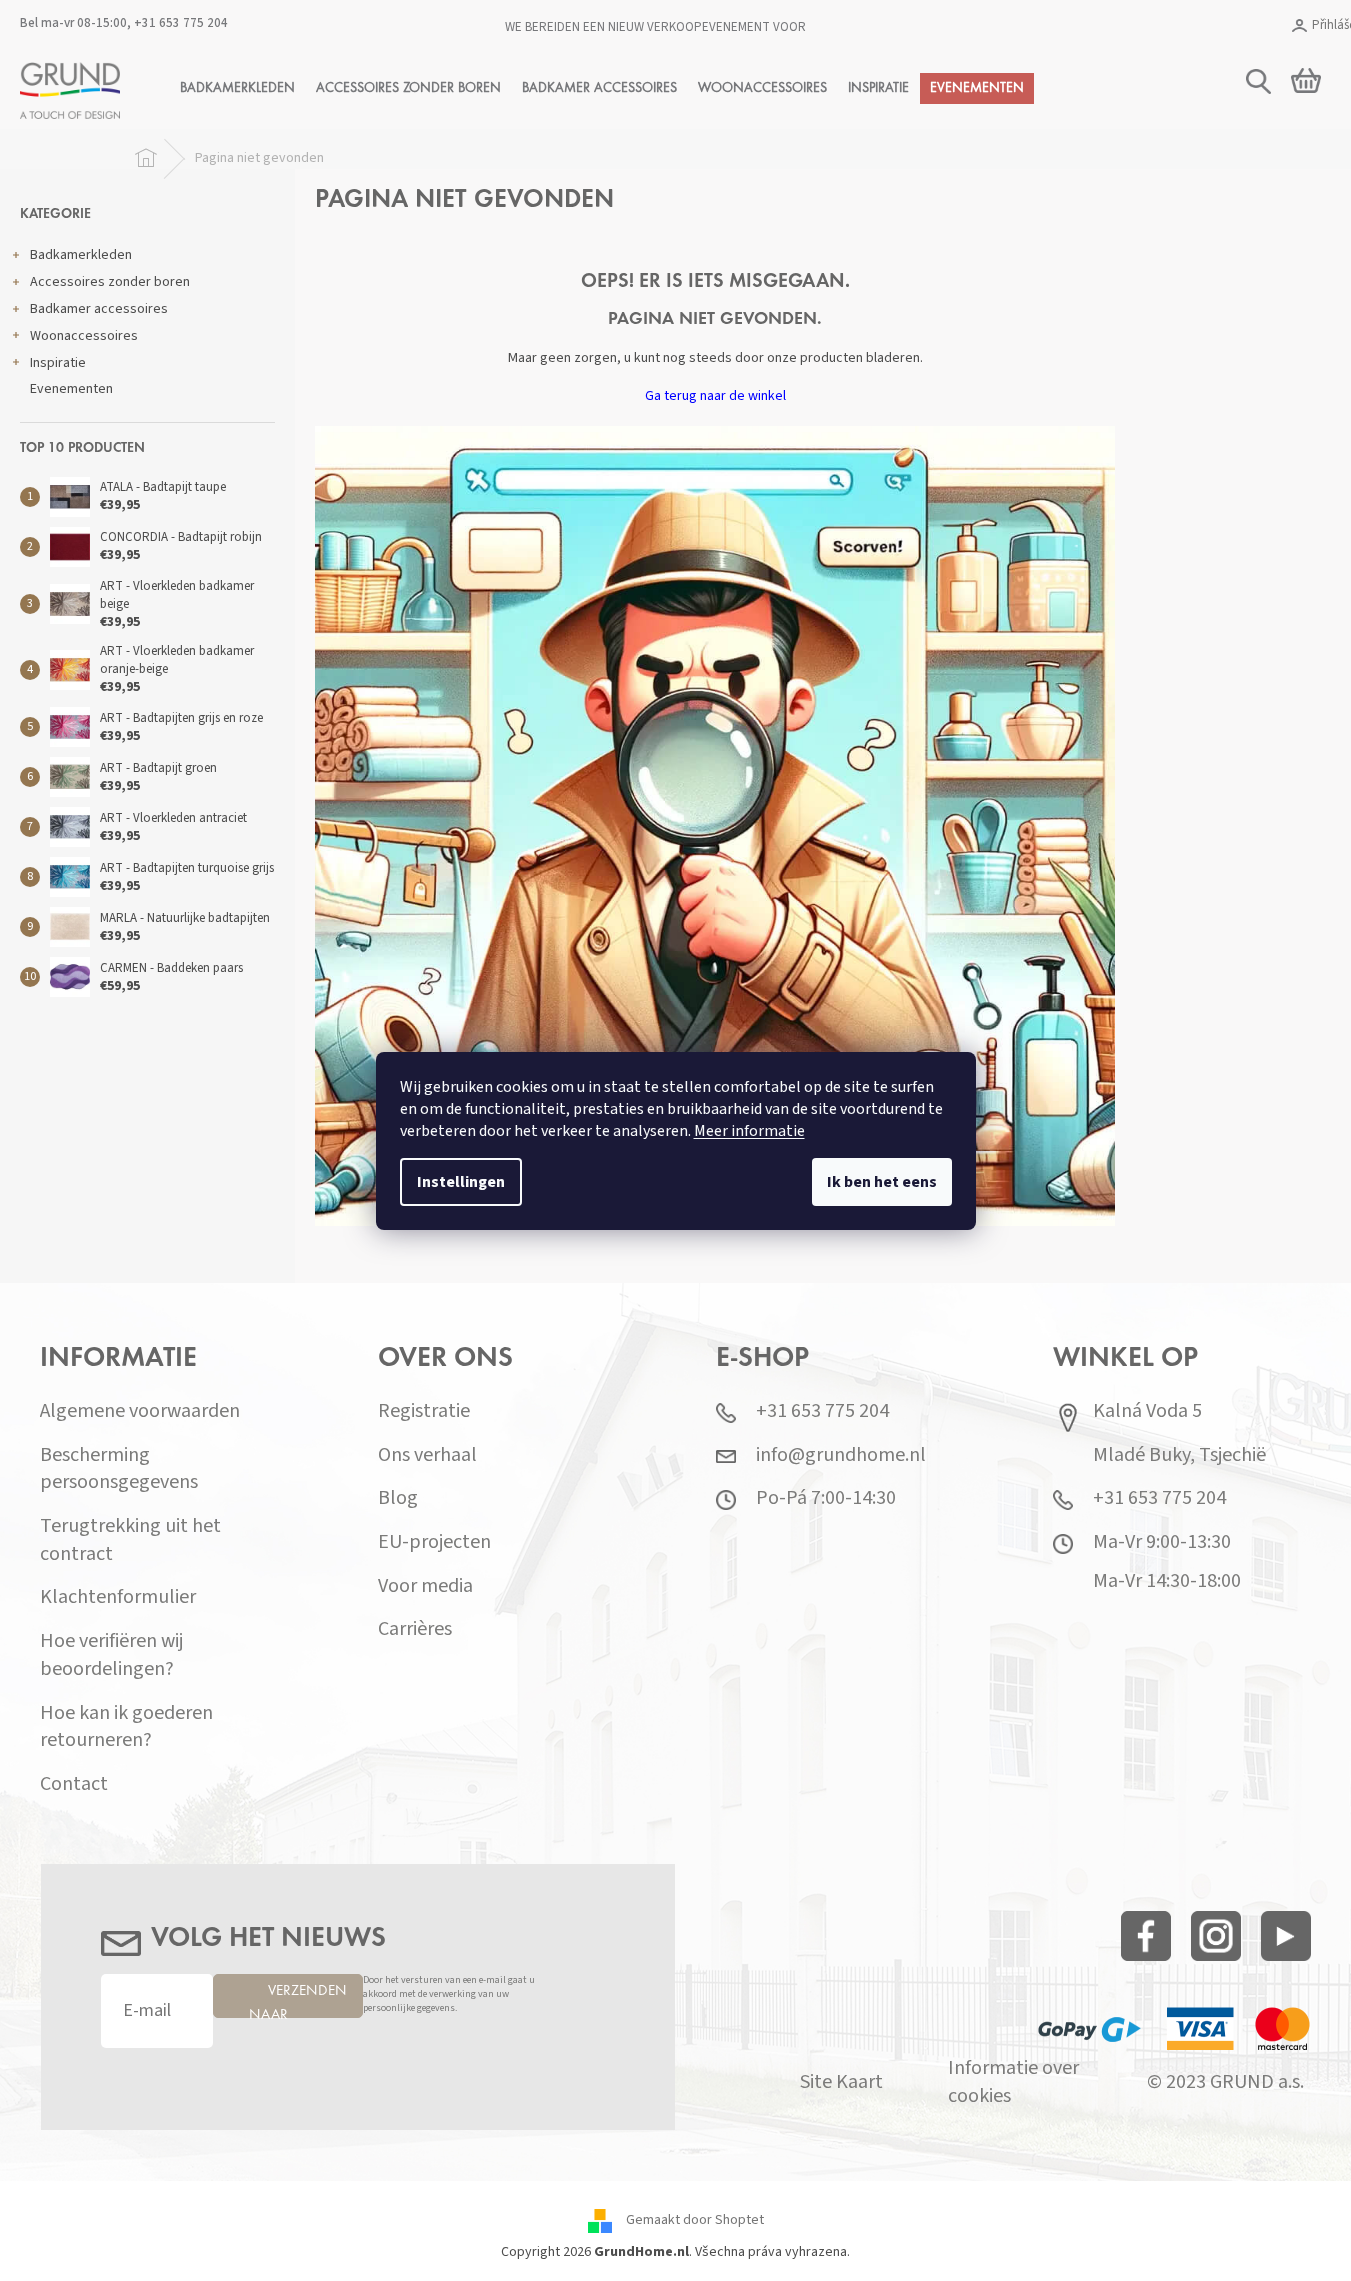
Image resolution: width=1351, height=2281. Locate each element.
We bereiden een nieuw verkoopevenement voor (655, 27)
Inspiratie (58, 363)
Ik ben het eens (882, 1182)
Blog (398, 1498)
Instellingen (461, 1182)
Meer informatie (749, 1131)
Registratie (424, 1411)
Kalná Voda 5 (1147, 1411)
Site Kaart (841, 2082)
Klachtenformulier (118, 1597)
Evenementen (71, 389)
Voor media (425, 1586)
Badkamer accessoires (99, 309)
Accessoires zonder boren (110, 282)
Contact (74, 1784)
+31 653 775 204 (181, 23)
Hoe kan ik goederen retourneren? (126, 1727)
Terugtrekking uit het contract (130, 1540)
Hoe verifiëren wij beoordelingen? (111, 1655)
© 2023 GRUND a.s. (1225, 2082)
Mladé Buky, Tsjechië (1179, 1455)
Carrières (415, 1629)
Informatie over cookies (1013, 2082)
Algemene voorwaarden (140, 1411)
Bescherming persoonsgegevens (119, 1469)
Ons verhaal (427, 1455)
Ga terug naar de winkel (715, 396)
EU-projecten (434, 1542)
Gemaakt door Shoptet (695, 2221)
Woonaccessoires (84, 336)
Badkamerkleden (81, 255)
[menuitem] (237, 88)
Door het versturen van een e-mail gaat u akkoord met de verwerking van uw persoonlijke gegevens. (449, 1994)
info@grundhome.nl (841, 1455)
